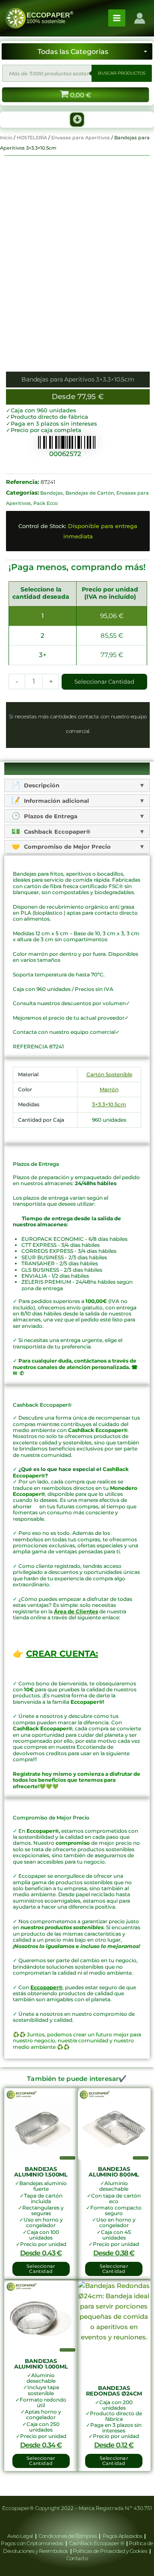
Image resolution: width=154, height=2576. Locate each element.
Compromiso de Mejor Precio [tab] (67, 847)
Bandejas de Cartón (90, 493)
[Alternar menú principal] (117, 18)
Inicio (6, 138)
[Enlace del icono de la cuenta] (140, 18)
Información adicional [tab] (56, 801)
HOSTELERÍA (32, 138)
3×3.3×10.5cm (109, 1104)
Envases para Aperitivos (81, 138)
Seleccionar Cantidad (104, 682)
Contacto (77, 2558)
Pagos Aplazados (122, 2536)
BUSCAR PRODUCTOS (122, 73)
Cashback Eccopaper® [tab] (56, 832)
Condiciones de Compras (68, 2536)
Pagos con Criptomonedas (33, 2543)
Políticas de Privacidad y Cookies (111, 2551)
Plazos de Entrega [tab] (50, 816)
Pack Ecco (46, 503)
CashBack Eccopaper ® (98, 2543)
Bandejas (52, 493)
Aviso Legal (21, 2536)
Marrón (109, 1089)
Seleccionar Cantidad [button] (41, 2269)
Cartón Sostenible (109, 1074)
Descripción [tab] (41, 785)
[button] (77, 120)
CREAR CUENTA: (62, 1654)
